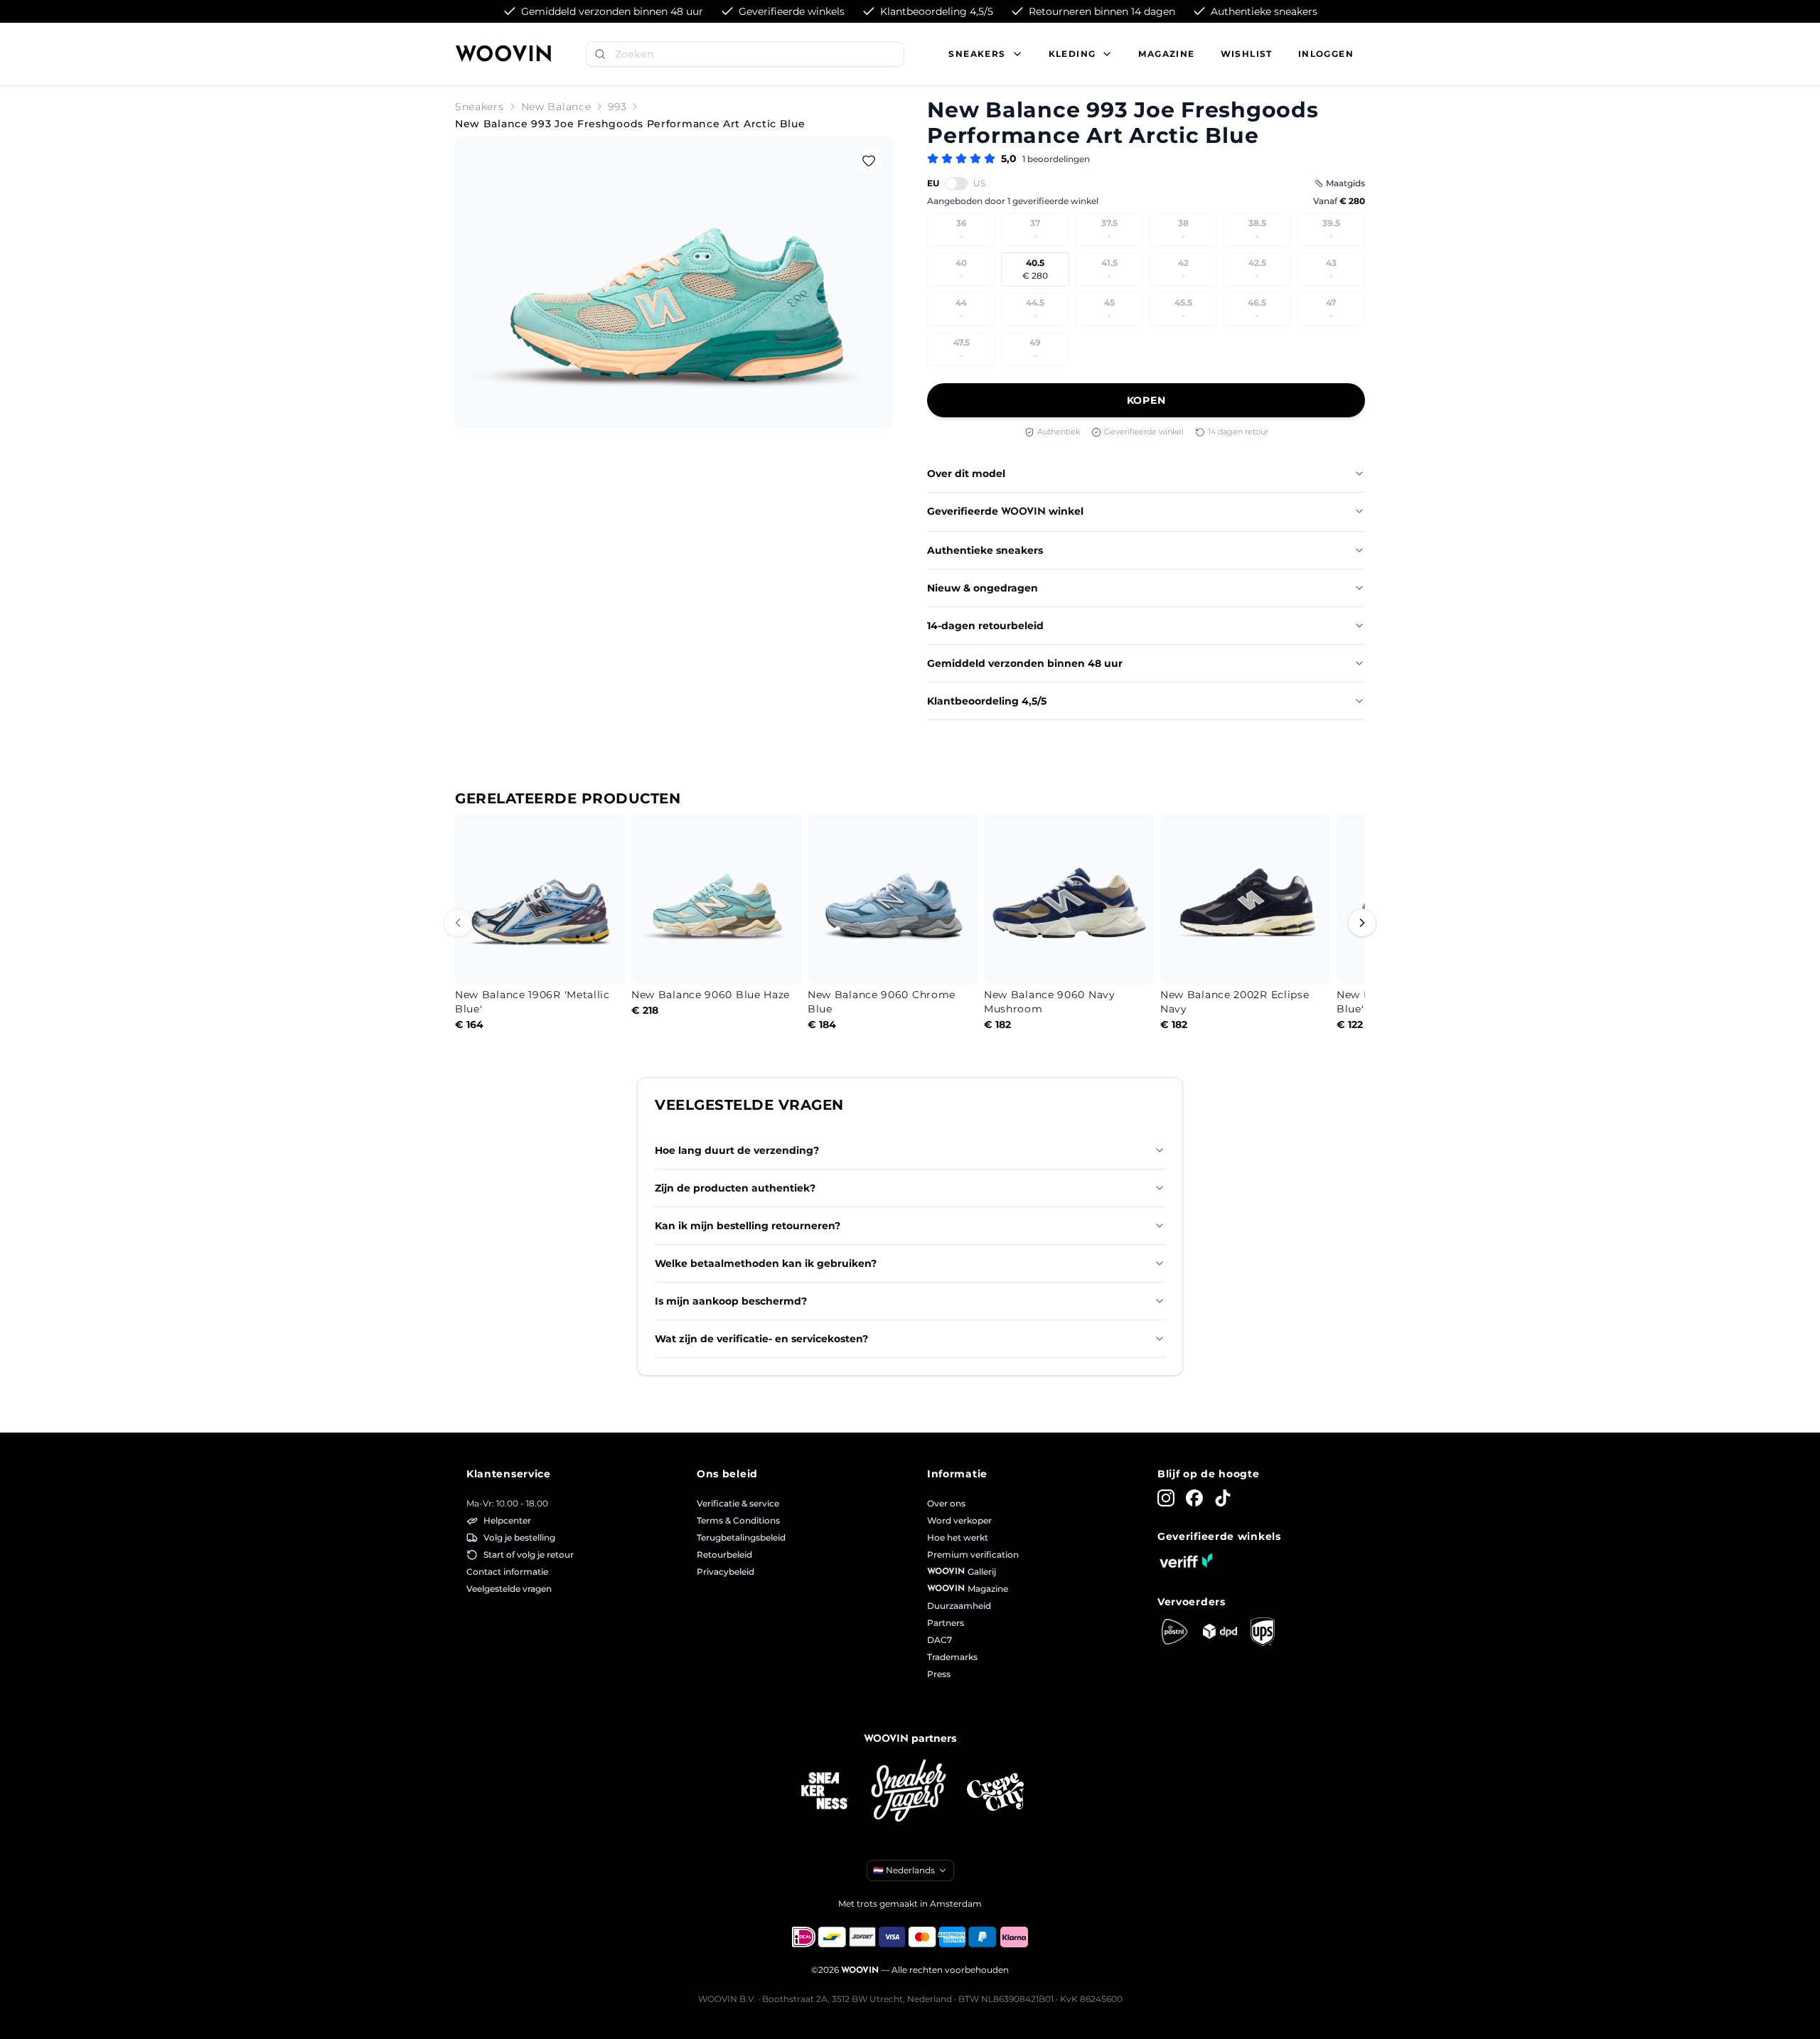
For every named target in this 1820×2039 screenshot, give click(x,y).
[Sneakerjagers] (910, 1792)
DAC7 (940, 1640)
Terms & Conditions (738, 1520)
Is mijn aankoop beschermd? (731, 1301)
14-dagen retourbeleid (985, 626)
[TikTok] (1223, 1498)
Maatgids (1345, 183)
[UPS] (1263, 1632)
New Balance (556, 107)
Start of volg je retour (529, 1554)
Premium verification (973, 1554)
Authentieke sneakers (985, 550)
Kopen (1146, 400)
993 (617, 107)
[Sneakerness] (825, 1792)
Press (939, 1674)
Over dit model (966, 473)
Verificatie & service (738, 1503)
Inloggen (1326, 54)
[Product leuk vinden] (869, 161)
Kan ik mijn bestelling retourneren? (748, 1226)
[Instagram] (1166, 1498)
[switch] (956, 183)
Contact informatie (507, 1572)
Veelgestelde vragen (509, 1589)
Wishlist (1247, 54)
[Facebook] (1194, 1498)
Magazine (1166, 54)
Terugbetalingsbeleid (741, 1537)
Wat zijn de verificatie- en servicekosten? (761, 1339)
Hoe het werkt (958, 1537)
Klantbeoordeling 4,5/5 (987, 701)
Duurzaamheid (959, 1606)
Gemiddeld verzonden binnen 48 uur (1025, 663)
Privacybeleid (726, 1572)
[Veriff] (1186, 1561)
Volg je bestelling (519, 1537)
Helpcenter (507, 1520)
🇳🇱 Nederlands (904, 1870)
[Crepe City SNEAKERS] (995, 1792)
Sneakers (480, 107)
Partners (946, 1623)
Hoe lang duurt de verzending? (737, 1150)
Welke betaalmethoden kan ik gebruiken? (766, 1263)
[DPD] (1220, 1631)
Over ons (946, 1503)
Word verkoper (959, 1520)
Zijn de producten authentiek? (735, 1188)
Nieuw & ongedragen (983, 588)
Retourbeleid (724, 1554)
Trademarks (952, 1657)
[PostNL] (1174, 1632)
